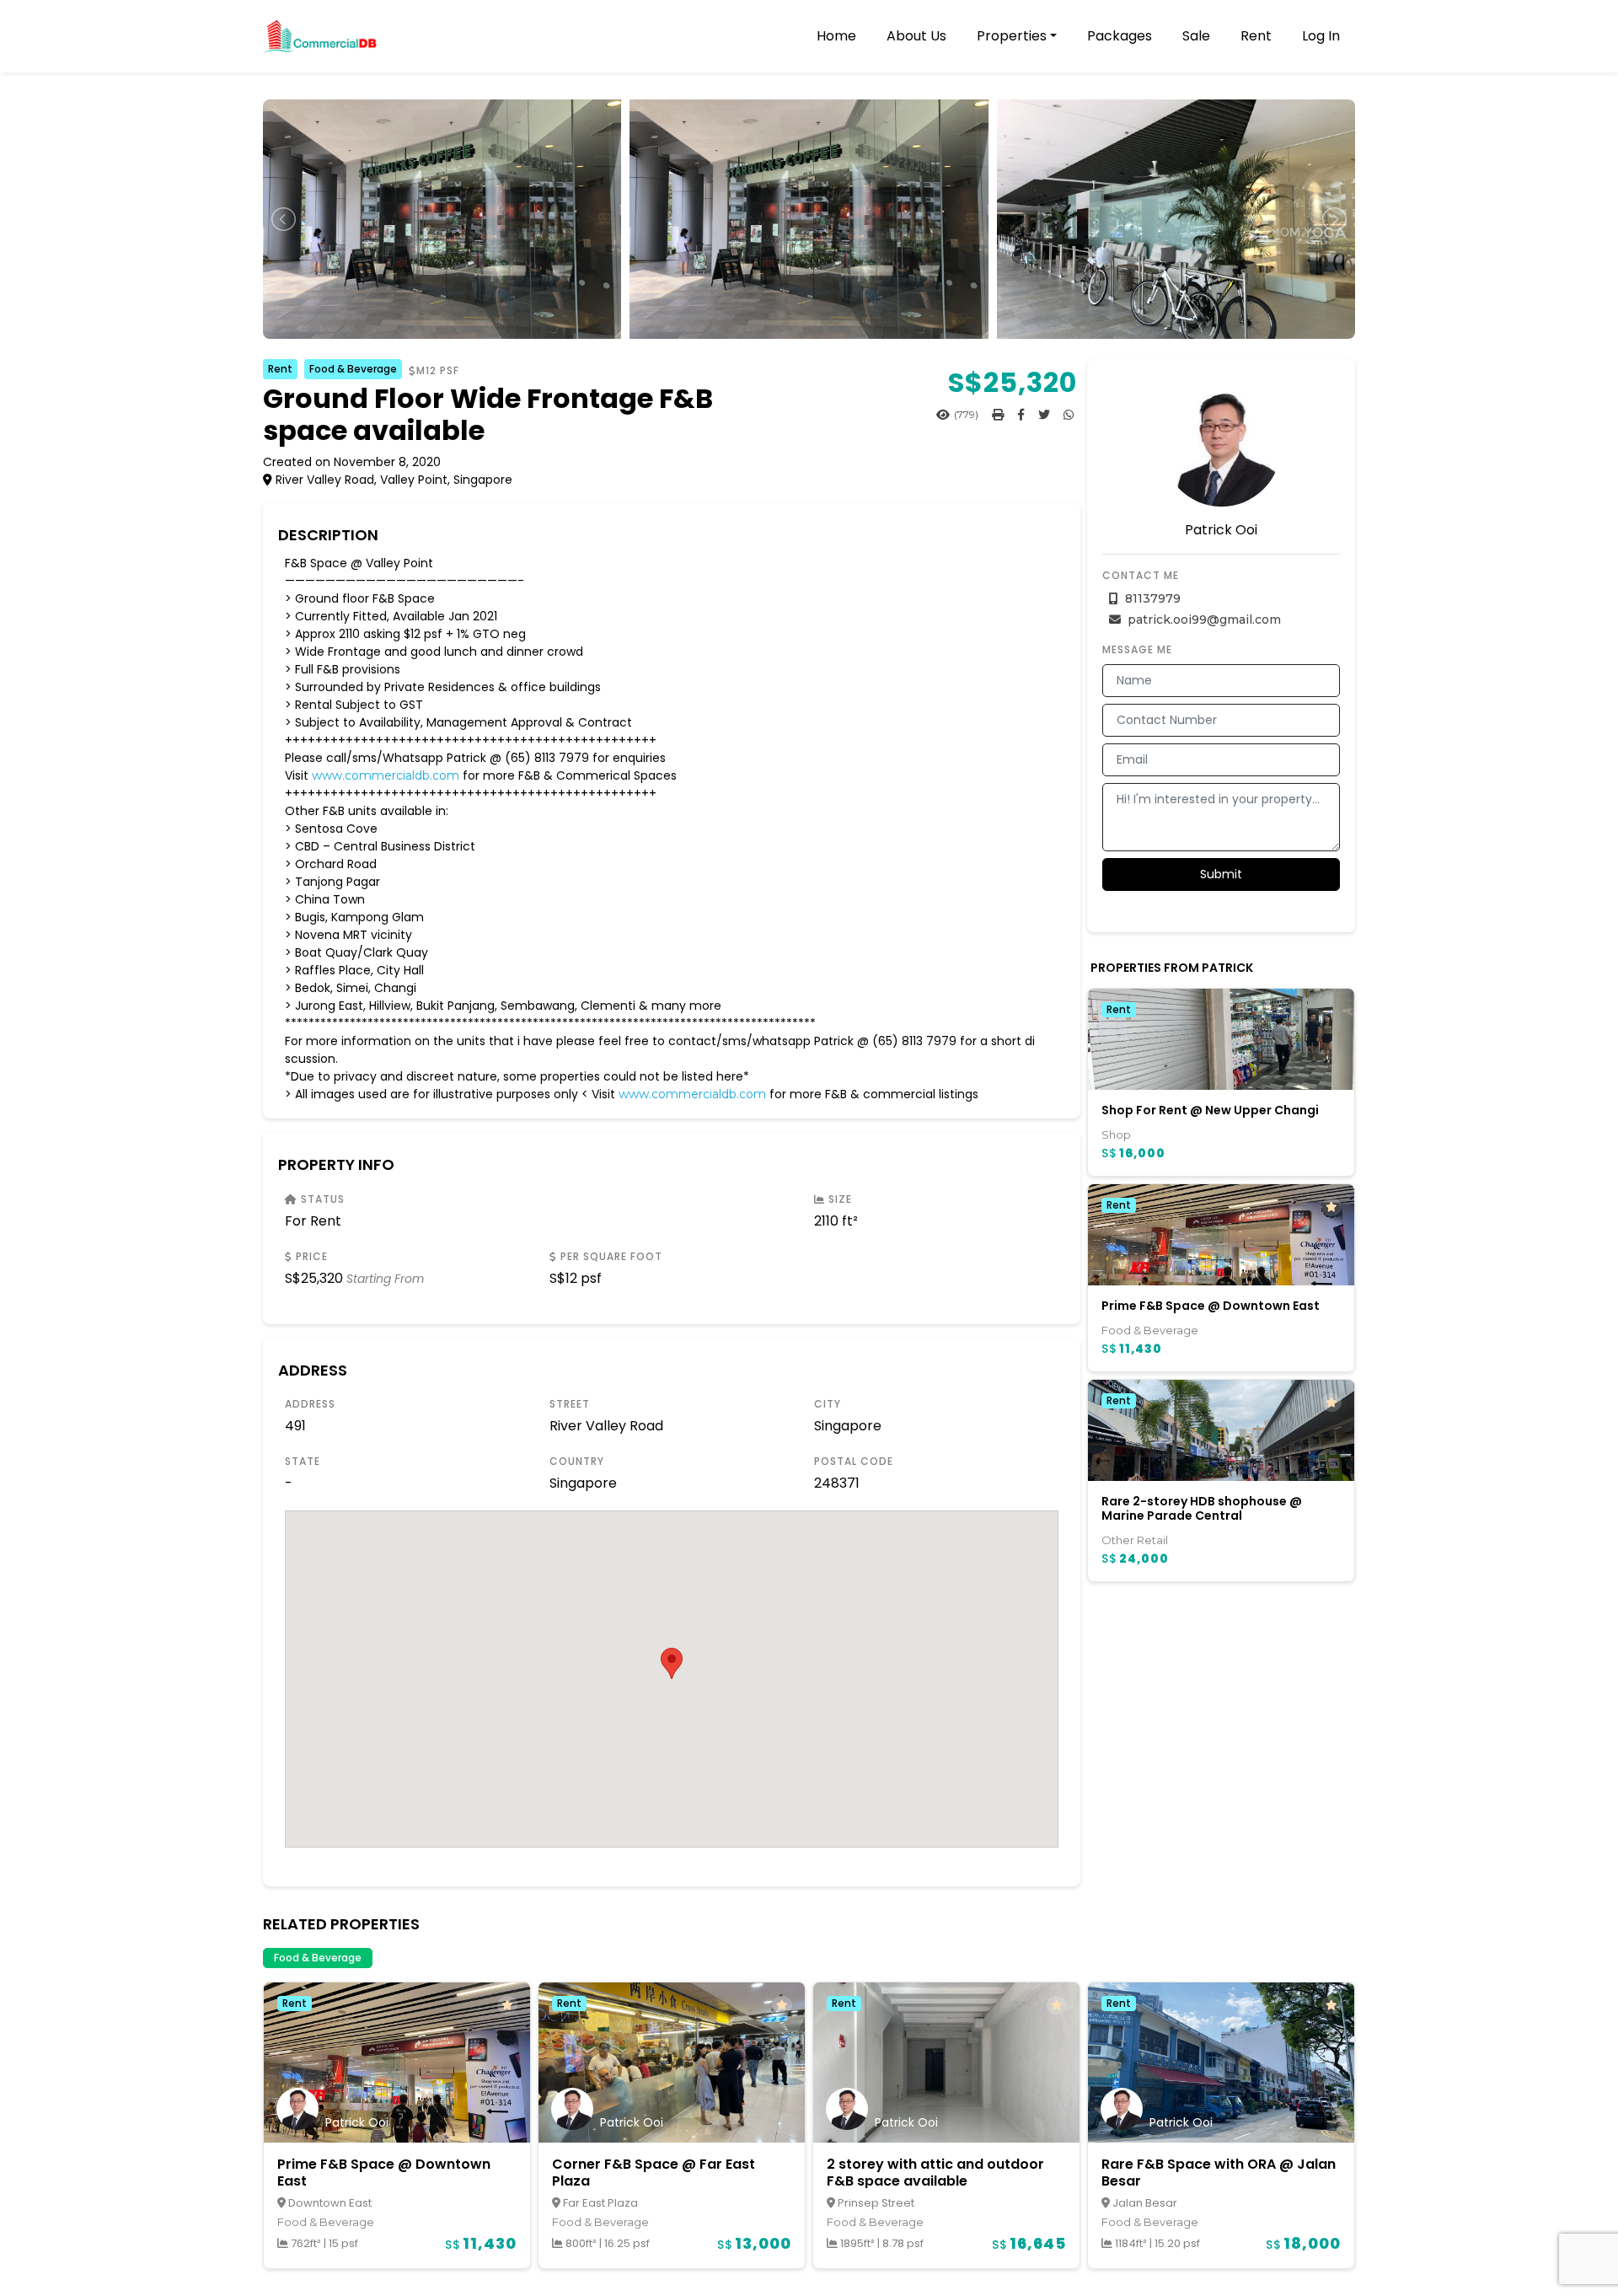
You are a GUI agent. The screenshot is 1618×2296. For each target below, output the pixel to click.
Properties (1012, 36)
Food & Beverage (353, 369)
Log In (1321, 36)
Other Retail (1135, 1540)
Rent (1256, 36)
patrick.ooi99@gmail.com (1203, 620)
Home (836, 36)
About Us (916, 36)
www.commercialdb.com (386, 775)
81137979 (1151, 598)
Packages (1120, 36)
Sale (1196, 36)
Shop (1116, 1135)
